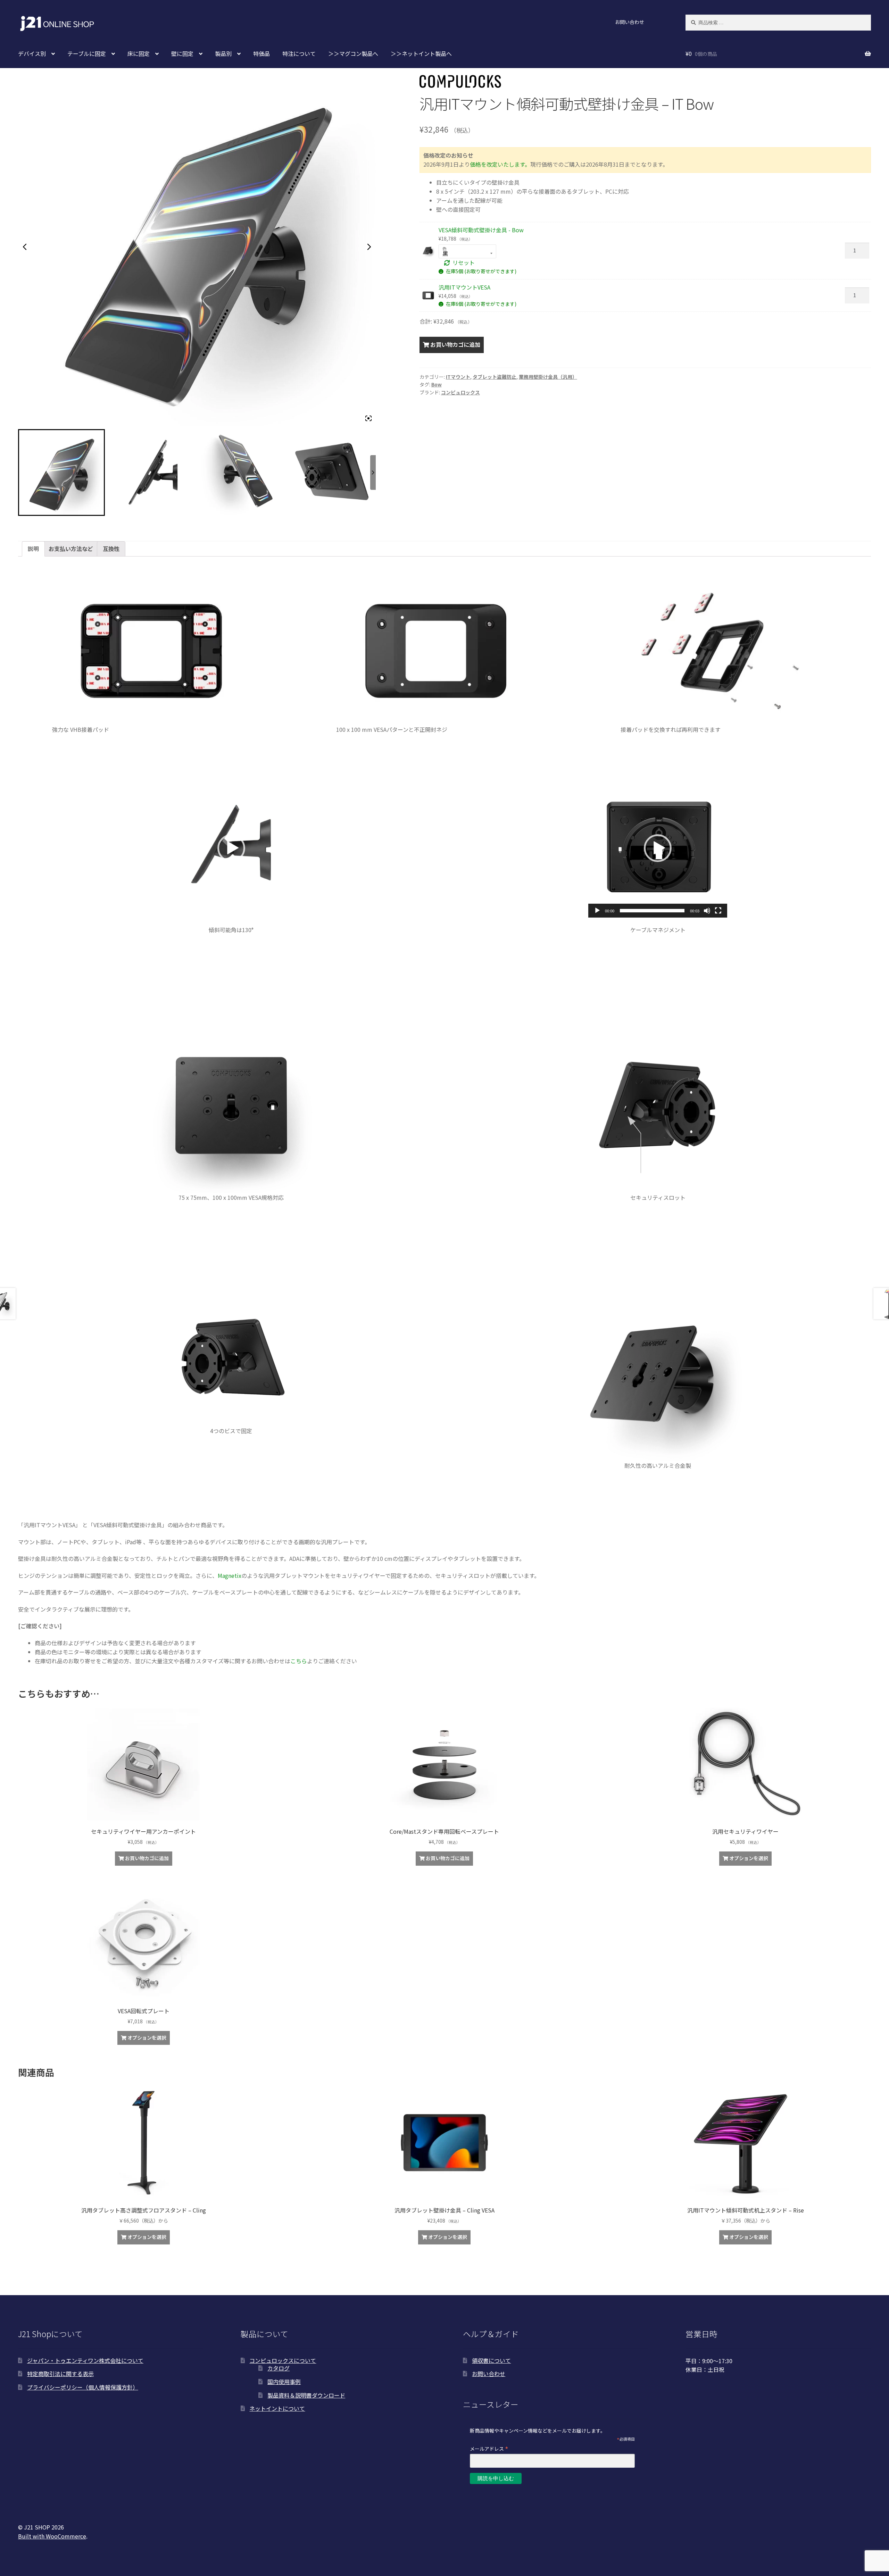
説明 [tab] (33, 549)
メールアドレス (489, 2448)
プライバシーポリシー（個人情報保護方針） (83, 2387)
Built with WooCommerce (52, 2536)
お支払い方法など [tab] (71, 549)
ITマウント (458, 377)
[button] (231, 848)
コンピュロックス (460, 392)
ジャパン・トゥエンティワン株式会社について (85, 2360)
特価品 (261, 53)
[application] (231, 848)
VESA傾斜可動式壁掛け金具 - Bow (481, 230)
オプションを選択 (749, 1858)
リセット (464, 262)
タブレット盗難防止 (495, 377)
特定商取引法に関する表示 (60, 2374)
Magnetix (230, 1575)
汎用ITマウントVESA (464, 287)
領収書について (491, 2360)
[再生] (597, 911)
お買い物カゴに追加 (455, 344)
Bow (437, 384)
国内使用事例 (284, 2382)
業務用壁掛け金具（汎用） (548, 377)
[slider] (652, 911)
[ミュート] (707, 911)
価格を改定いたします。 (500, 164)
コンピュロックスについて (283, 2360)
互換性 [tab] (111, 549)
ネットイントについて (277, 2408)
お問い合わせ (630, 22)
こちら (299, 1661)
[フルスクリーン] (718, 911)
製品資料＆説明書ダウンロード (306, 2395)
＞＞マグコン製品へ (353, 53)
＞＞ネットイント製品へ (421, 53)
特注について (299, 53)
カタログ (279, 2368)
